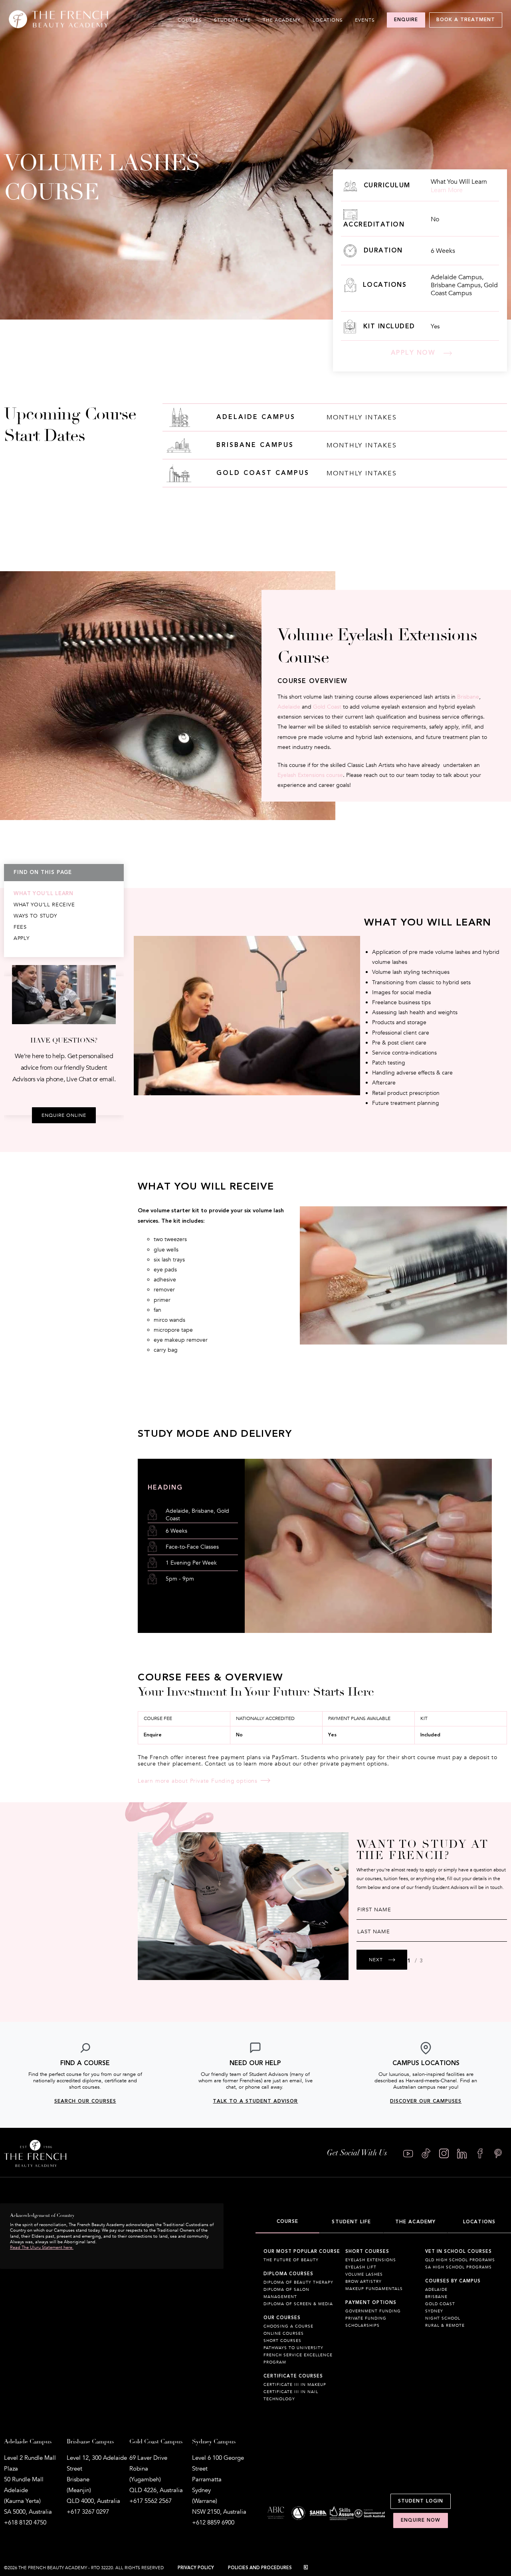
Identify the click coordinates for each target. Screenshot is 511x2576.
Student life (232, 20)
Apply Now (413, 353)
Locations (328, 20)
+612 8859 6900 (213, 2522)
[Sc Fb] (480, 2154)
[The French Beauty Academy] (58, 26)
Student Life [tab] (351, 2222)
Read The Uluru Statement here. (42, 2247)
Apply (22, 938)
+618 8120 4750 (25, 2522)
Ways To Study (35, 916)
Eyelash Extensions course (310, 775)
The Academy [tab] (415, 2222)
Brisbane (468, 697)
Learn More (447, 190)
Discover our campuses (426, 2101)
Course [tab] (288, 2221)
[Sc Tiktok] (426, 2154)
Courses (190, 20)
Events (365, 20)
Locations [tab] (479, 2222)
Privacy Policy (196, 2568)
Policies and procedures (260, 2568)
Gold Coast (327, 707)
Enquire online (64, 1115)
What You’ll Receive (44, 905)
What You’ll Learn (44, 894)
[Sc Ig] (444, 2154)
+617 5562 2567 (151, 2501)
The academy (282, 20)
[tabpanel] (383, 2330)
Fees (20, 927)
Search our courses (85, 2101)
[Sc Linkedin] (462, 2154)
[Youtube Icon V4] (408, 2154)
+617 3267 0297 (88, 2512)
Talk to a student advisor (255, 2101)
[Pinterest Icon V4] (498, 2154)
